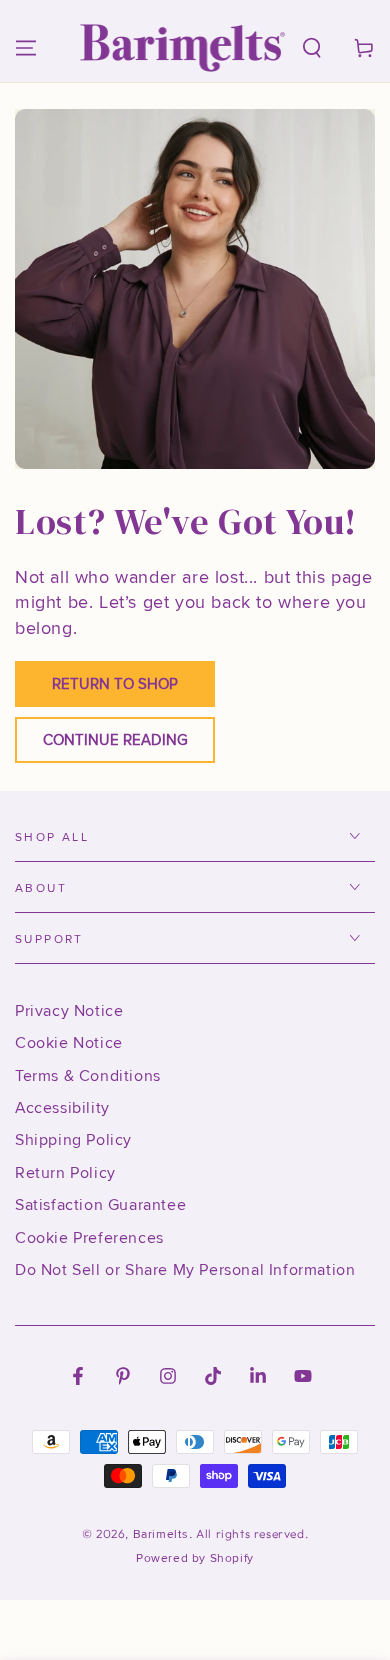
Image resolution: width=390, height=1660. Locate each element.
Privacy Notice (69, 1011)
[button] (312, 48)
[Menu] (26, 48)
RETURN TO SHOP (115, 684)
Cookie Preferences (89, 1238)
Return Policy (65, 1173)
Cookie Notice (69, 1043)
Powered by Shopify (195, 1558)
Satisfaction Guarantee (100, 1205)
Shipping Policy (73, 1140)
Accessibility (62, 1108)
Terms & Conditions (88, 1076)
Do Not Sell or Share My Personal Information (185, 1270)
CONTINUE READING (115, 740)
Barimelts (161, 1534)
